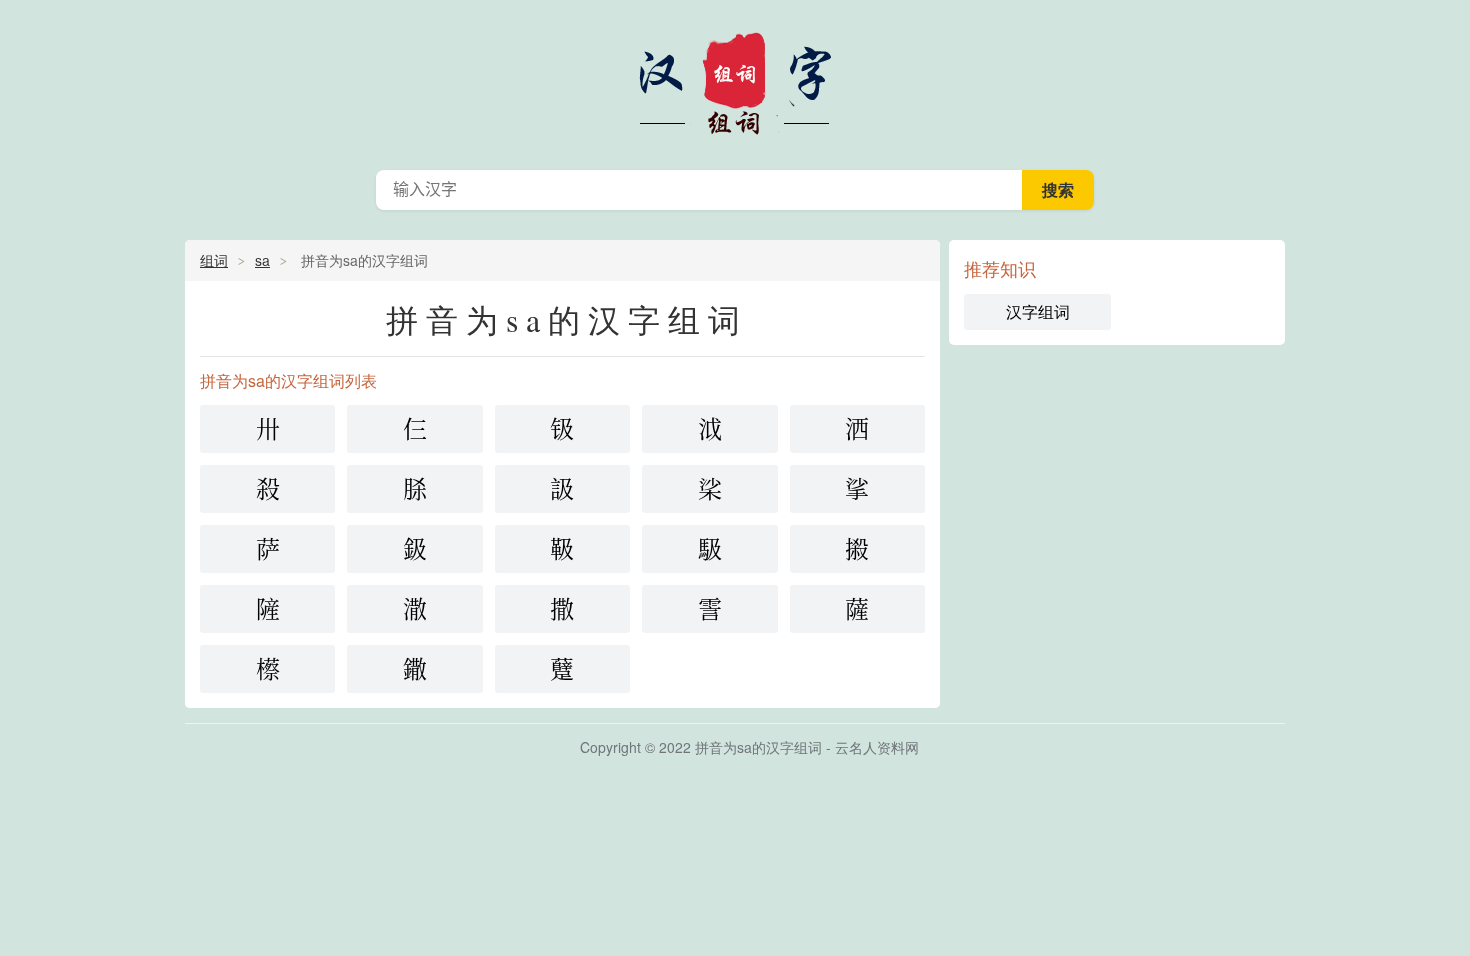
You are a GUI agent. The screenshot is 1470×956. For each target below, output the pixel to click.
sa (262, 260)
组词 (214, 260)
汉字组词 (735, 80)
